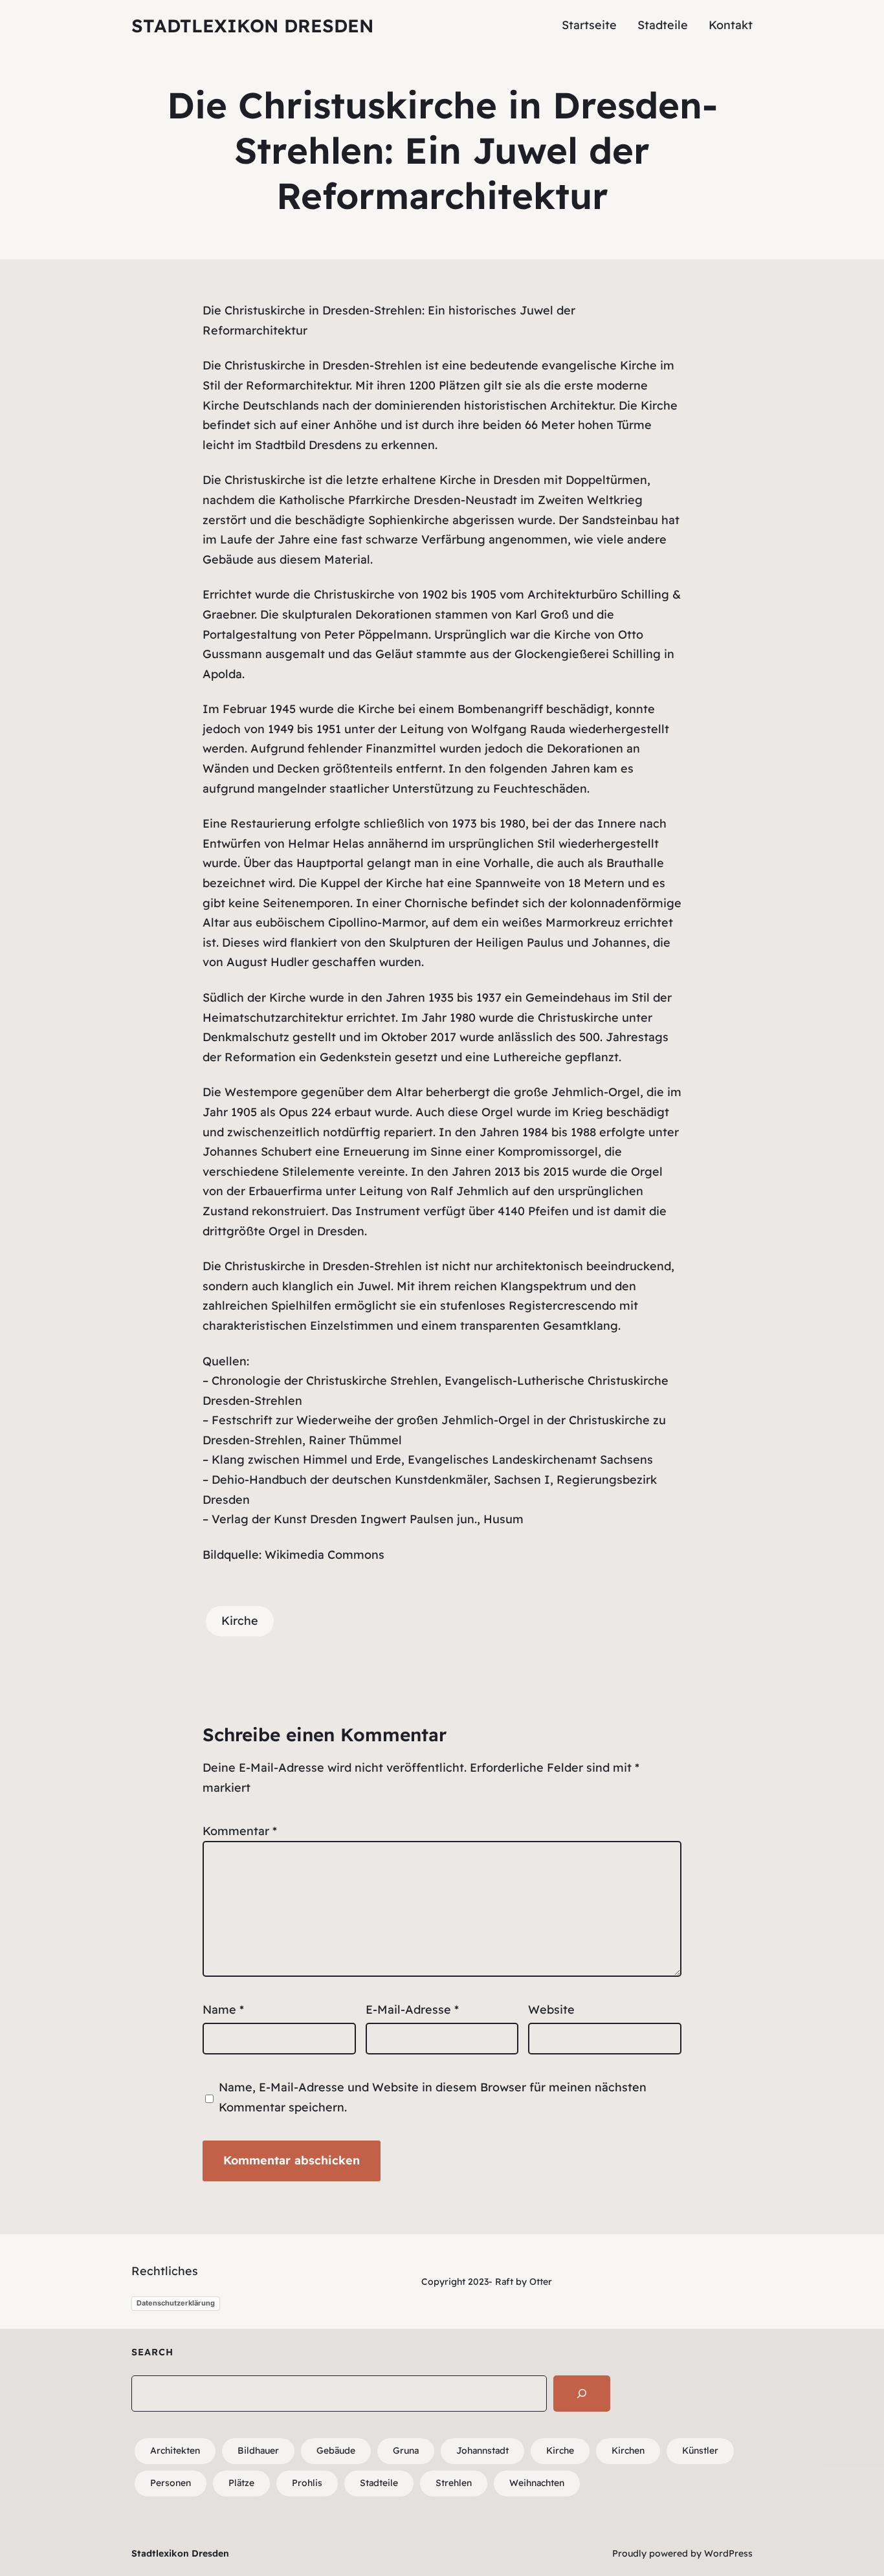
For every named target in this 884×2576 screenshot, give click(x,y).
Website (551, 2009)
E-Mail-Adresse (412, 2009)
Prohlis (307, 2483)
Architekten (175, 2450)
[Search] (582, 2394)
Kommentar (240, 1831)
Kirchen (628, 2450)
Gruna (406, 2450)
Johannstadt (482, 2450)
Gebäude (336, 2450)
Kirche (240, 1621)
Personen (171, 2483)
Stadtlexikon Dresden (252, 26)
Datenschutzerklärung (176, 2303)
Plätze (241, 2483)
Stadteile (379, 2483)
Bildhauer (258, 2450)
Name (223, 2009)
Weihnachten (537, 2483)
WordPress (728, 2553)
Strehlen (398, 310)
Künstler (700, 2450)
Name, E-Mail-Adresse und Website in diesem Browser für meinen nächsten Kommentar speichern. (433, 2097)
